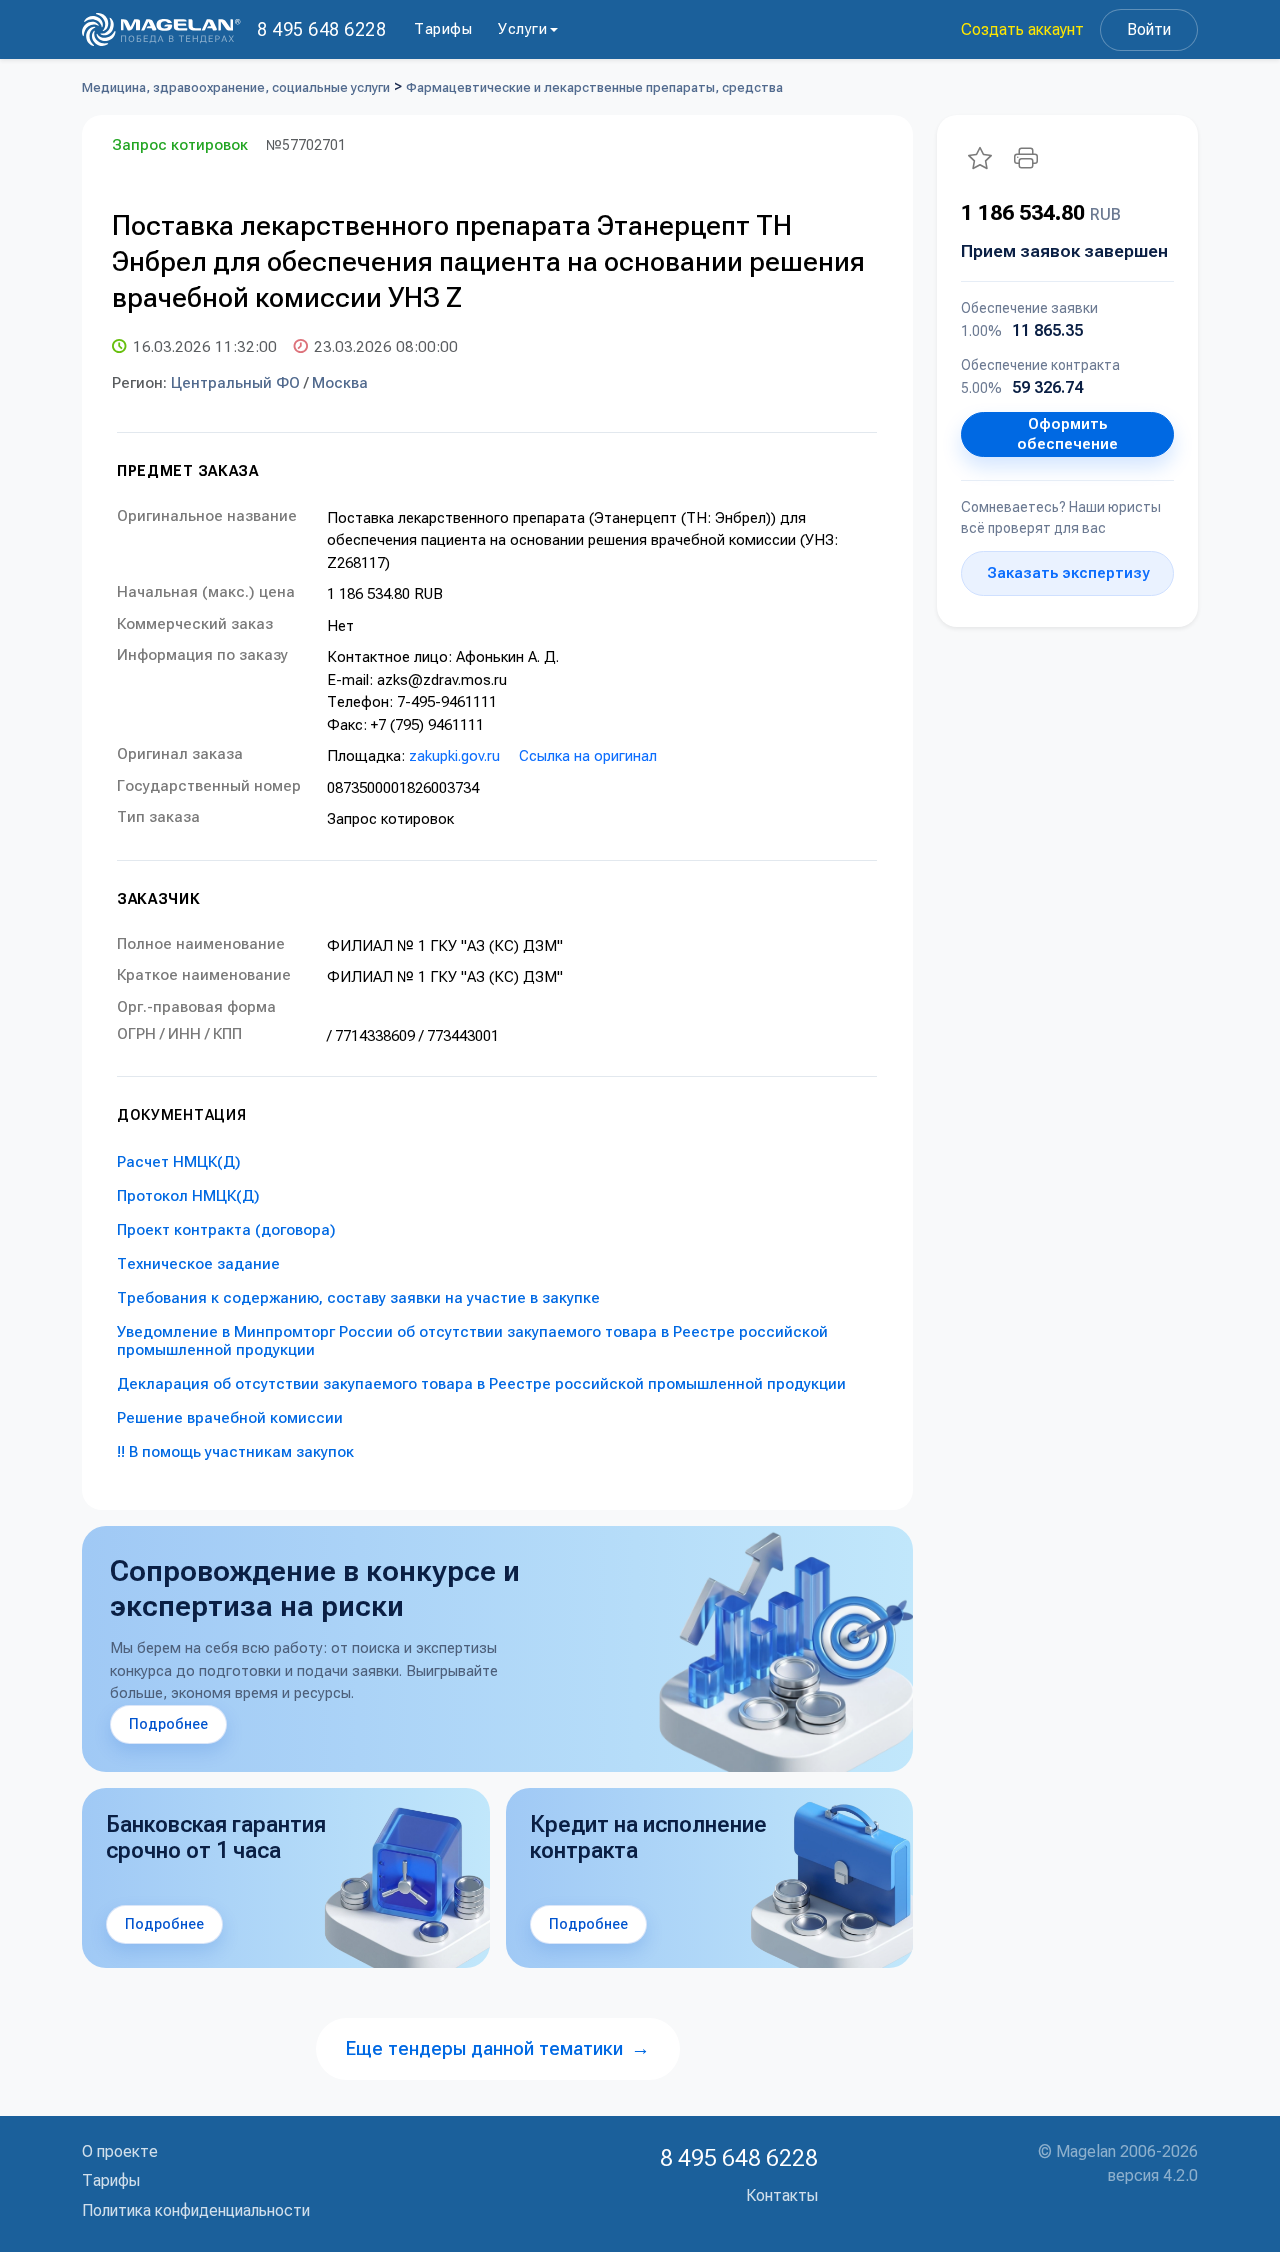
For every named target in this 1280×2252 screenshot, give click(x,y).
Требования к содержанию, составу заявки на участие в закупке (358, 1298)
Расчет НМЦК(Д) (179, 1162)
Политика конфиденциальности (196, 2210)
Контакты (782, 2195)
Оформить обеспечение (1067, 434)
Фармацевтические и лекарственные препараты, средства (594, 87)
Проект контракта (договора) (226, 1230)
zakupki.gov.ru (454, 756)
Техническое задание (198, 1264)
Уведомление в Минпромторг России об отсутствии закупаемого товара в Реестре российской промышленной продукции (472, 1341)
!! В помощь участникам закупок (235, 1452)
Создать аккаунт (1022, 29)
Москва (340, 383)
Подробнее (168, 1724)
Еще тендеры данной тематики (498, 2048)
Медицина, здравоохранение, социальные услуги (236, 87)
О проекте (120, 2151)
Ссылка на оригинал (588, 756)
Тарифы (443, 29)
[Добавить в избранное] (980, 158)
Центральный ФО (235, 383)
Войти (1149, 29)
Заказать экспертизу (1068, 573)
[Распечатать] (1026, 158)
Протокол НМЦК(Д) (188, 1196)
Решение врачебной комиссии (230, 1418)
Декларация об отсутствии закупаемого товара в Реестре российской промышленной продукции (481, 1384)
